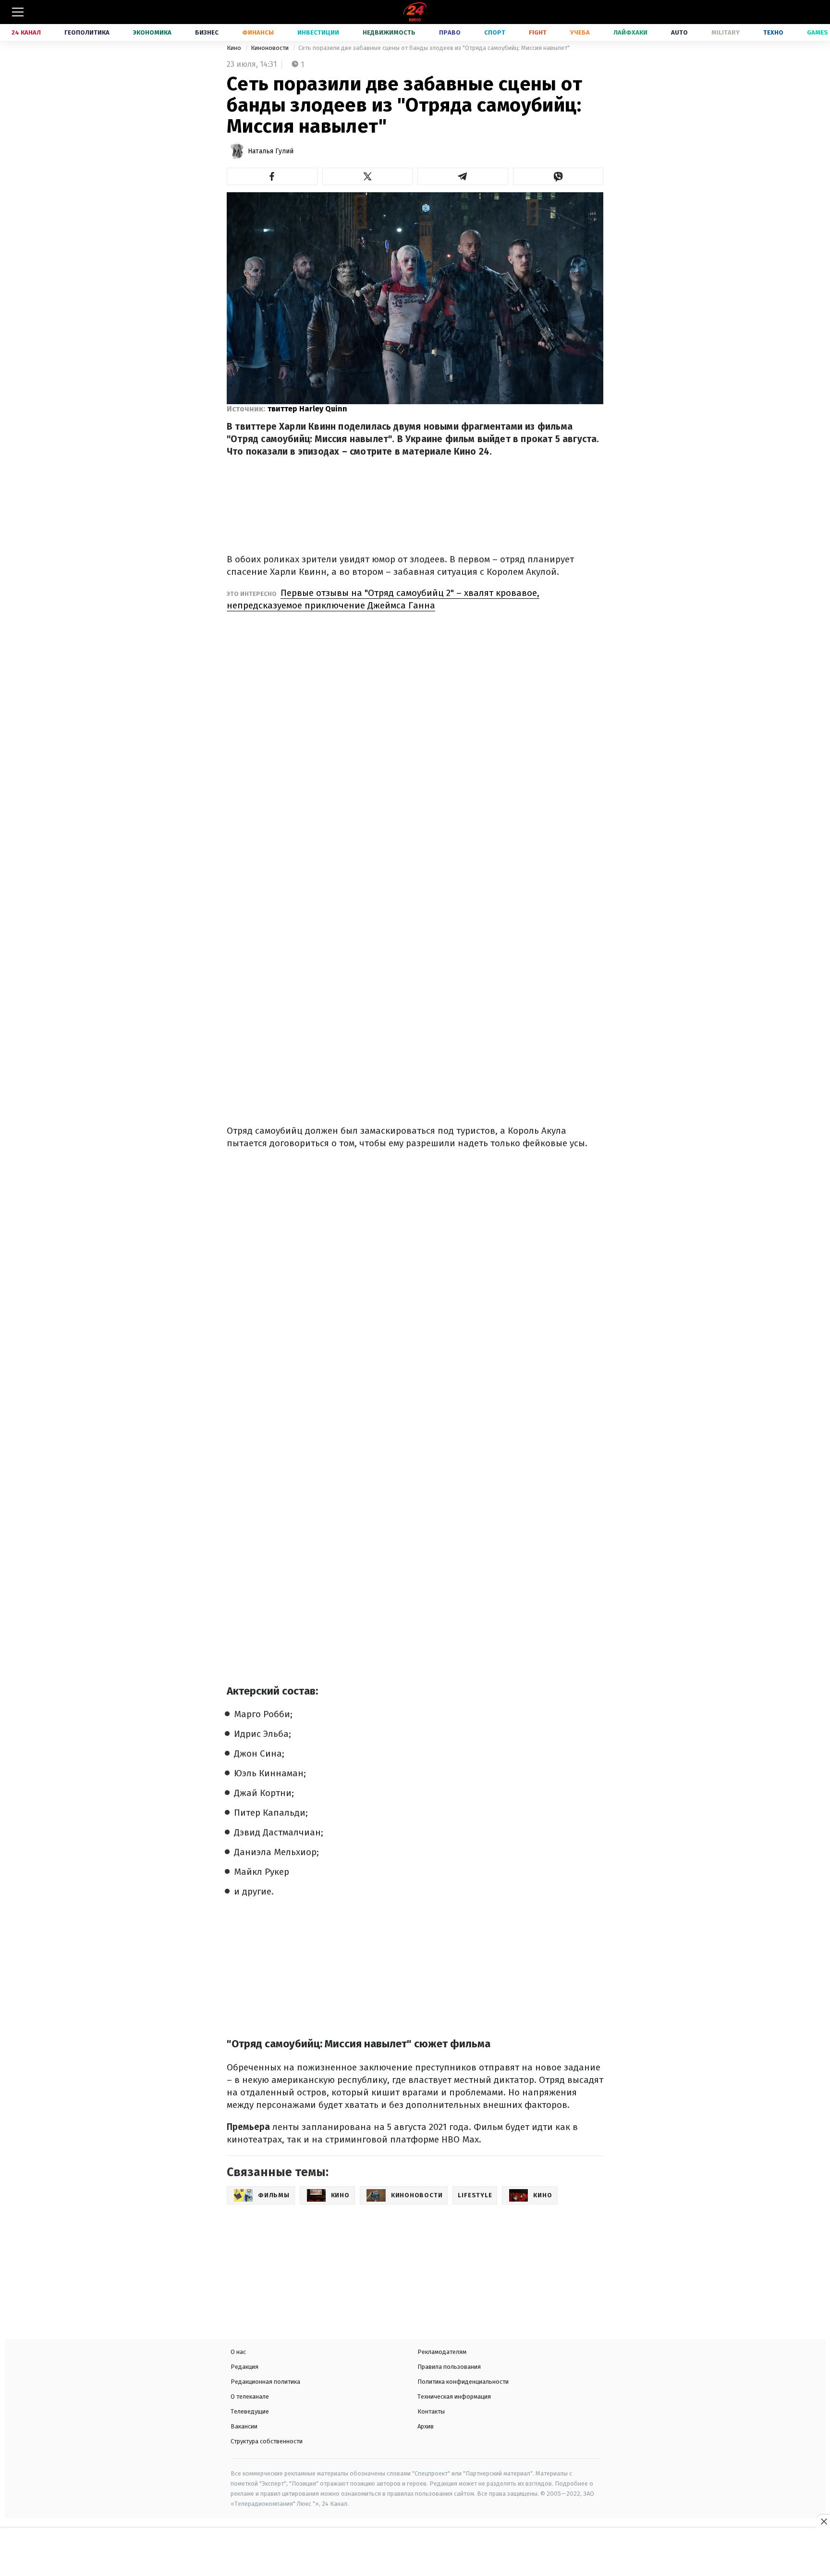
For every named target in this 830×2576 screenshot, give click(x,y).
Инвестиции (318, 32)
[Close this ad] (823, 2521)
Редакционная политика (265, 2382)
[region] (415, 2553)
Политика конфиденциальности (463, 2382)
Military (726, 32)
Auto (679, 32)
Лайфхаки (630, 32)
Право (450, 32)
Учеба (580, 32)
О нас (238, 2352)
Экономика (152, 32)
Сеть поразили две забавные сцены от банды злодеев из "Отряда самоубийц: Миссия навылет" (434, 48)
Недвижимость (389, 32)
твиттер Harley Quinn (307, 409)
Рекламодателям (442, 2352)
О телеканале (250, 2396)
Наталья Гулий (271, 151)
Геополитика (87, 32)
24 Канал (26, 32)
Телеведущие (250, 2411)
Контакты (431, 2411)
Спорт (495, 32)
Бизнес (207, 32)
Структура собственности (267, 2441)
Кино (235, 48)
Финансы (258, 32)
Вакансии (244, 2426)
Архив (426, 2426)
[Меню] (18, 12)
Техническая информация (454, 2396)
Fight (538, 32)
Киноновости (270, 48)
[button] (272, 176)
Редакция (244, 2367)
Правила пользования (449, 2367)
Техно (773, 32)
